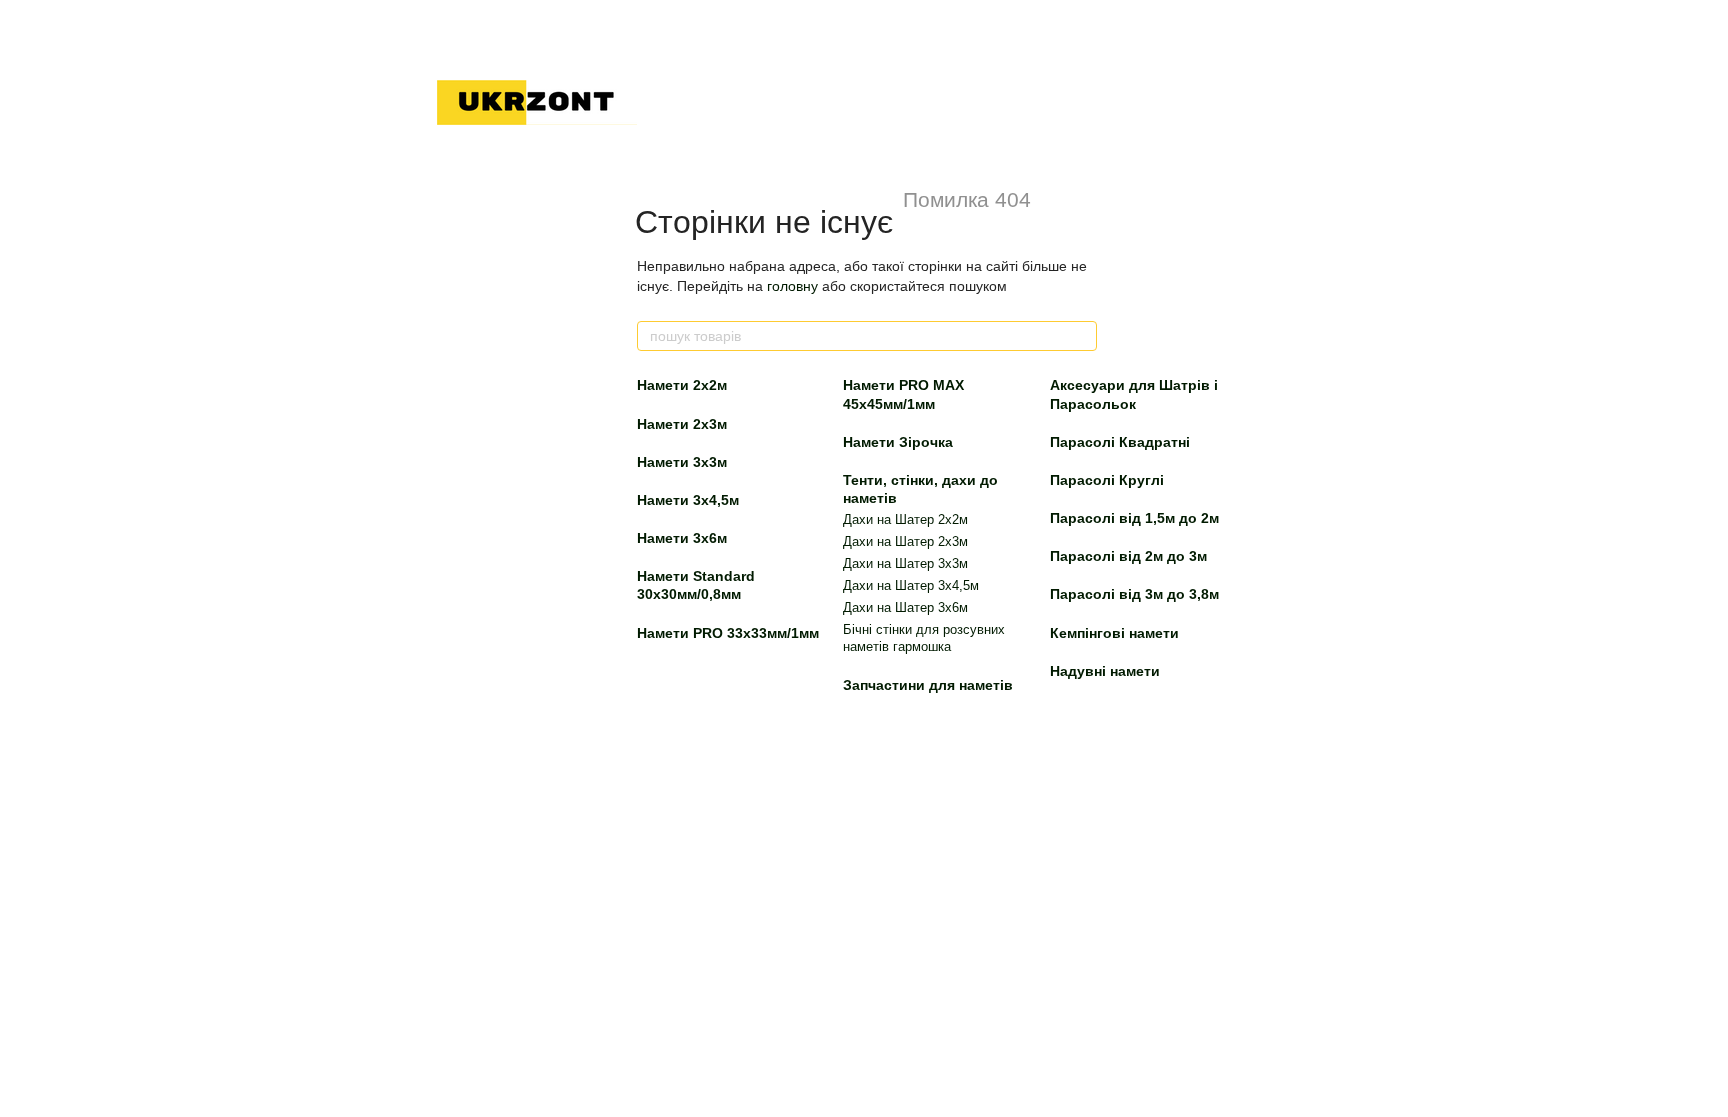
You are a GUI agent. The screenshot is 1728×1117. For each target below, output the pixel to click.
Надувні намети (1105, 671)
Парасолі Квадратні (1120, 442)
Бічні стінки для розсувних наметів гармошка (924, 638)
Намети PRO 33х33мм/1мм (728, 633)
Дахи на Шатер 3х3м (905, 563)
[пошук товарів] (1081, 336)
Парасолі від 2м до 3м (1128, 556)
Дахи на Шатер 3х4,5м (911, 585)
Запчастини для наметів (928, 685)
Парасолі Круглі (1107, 480)
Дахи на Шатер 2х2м (905, 519)
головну (792, 286)
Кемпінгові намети (1114, 633)
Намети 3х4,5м (688, 500)
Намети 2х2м (682, 385)
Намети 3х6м (682, 538)
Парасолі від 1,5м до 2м (1134, 518)
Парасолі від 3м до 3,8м (1134, 594)
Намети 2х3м (682, 424)
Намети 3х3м (682, 462)
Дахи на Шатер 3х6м (905, 607)
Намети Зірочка (898, 442)
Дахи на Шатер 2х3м (905, 541)
